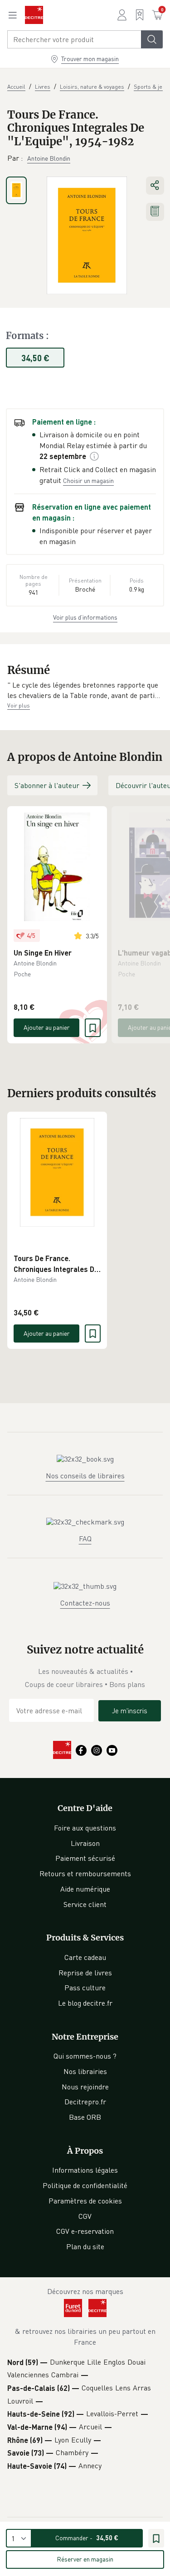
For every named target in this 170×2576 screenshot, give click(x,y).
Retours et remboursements (85, 1873)
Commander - (87, 2538)
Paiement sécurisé (85, 1858)
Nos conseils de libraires (85, 1476)
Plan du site (85, 2246)
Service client (85, 1904)
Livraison (85, 1843)
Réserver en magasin (85, 2559)
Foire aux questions (85, 1828)
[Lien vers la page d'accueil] (34, 15)
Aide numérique (85, 1889)
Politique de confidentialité (85, 2185)
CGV (85, 2216)
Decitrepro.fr (85, 2102)
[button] (85, 691)
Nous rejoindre (85, 2087)
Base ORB (85, 2117)
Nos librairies (85, 2071)
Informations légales (85, 2170)
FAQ (85, 1539)
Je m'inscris (130, 1711)
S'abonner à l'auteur (47, 785)
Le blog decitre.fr (85, 2003)
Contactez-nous (85, 1603)
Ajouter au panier (47, 1027)
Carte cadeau (85, 1957)
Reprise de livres (85, 1973)
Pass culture (85, 1988)
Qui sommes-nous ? (85, 2056)
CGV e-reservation (85, 2231)
